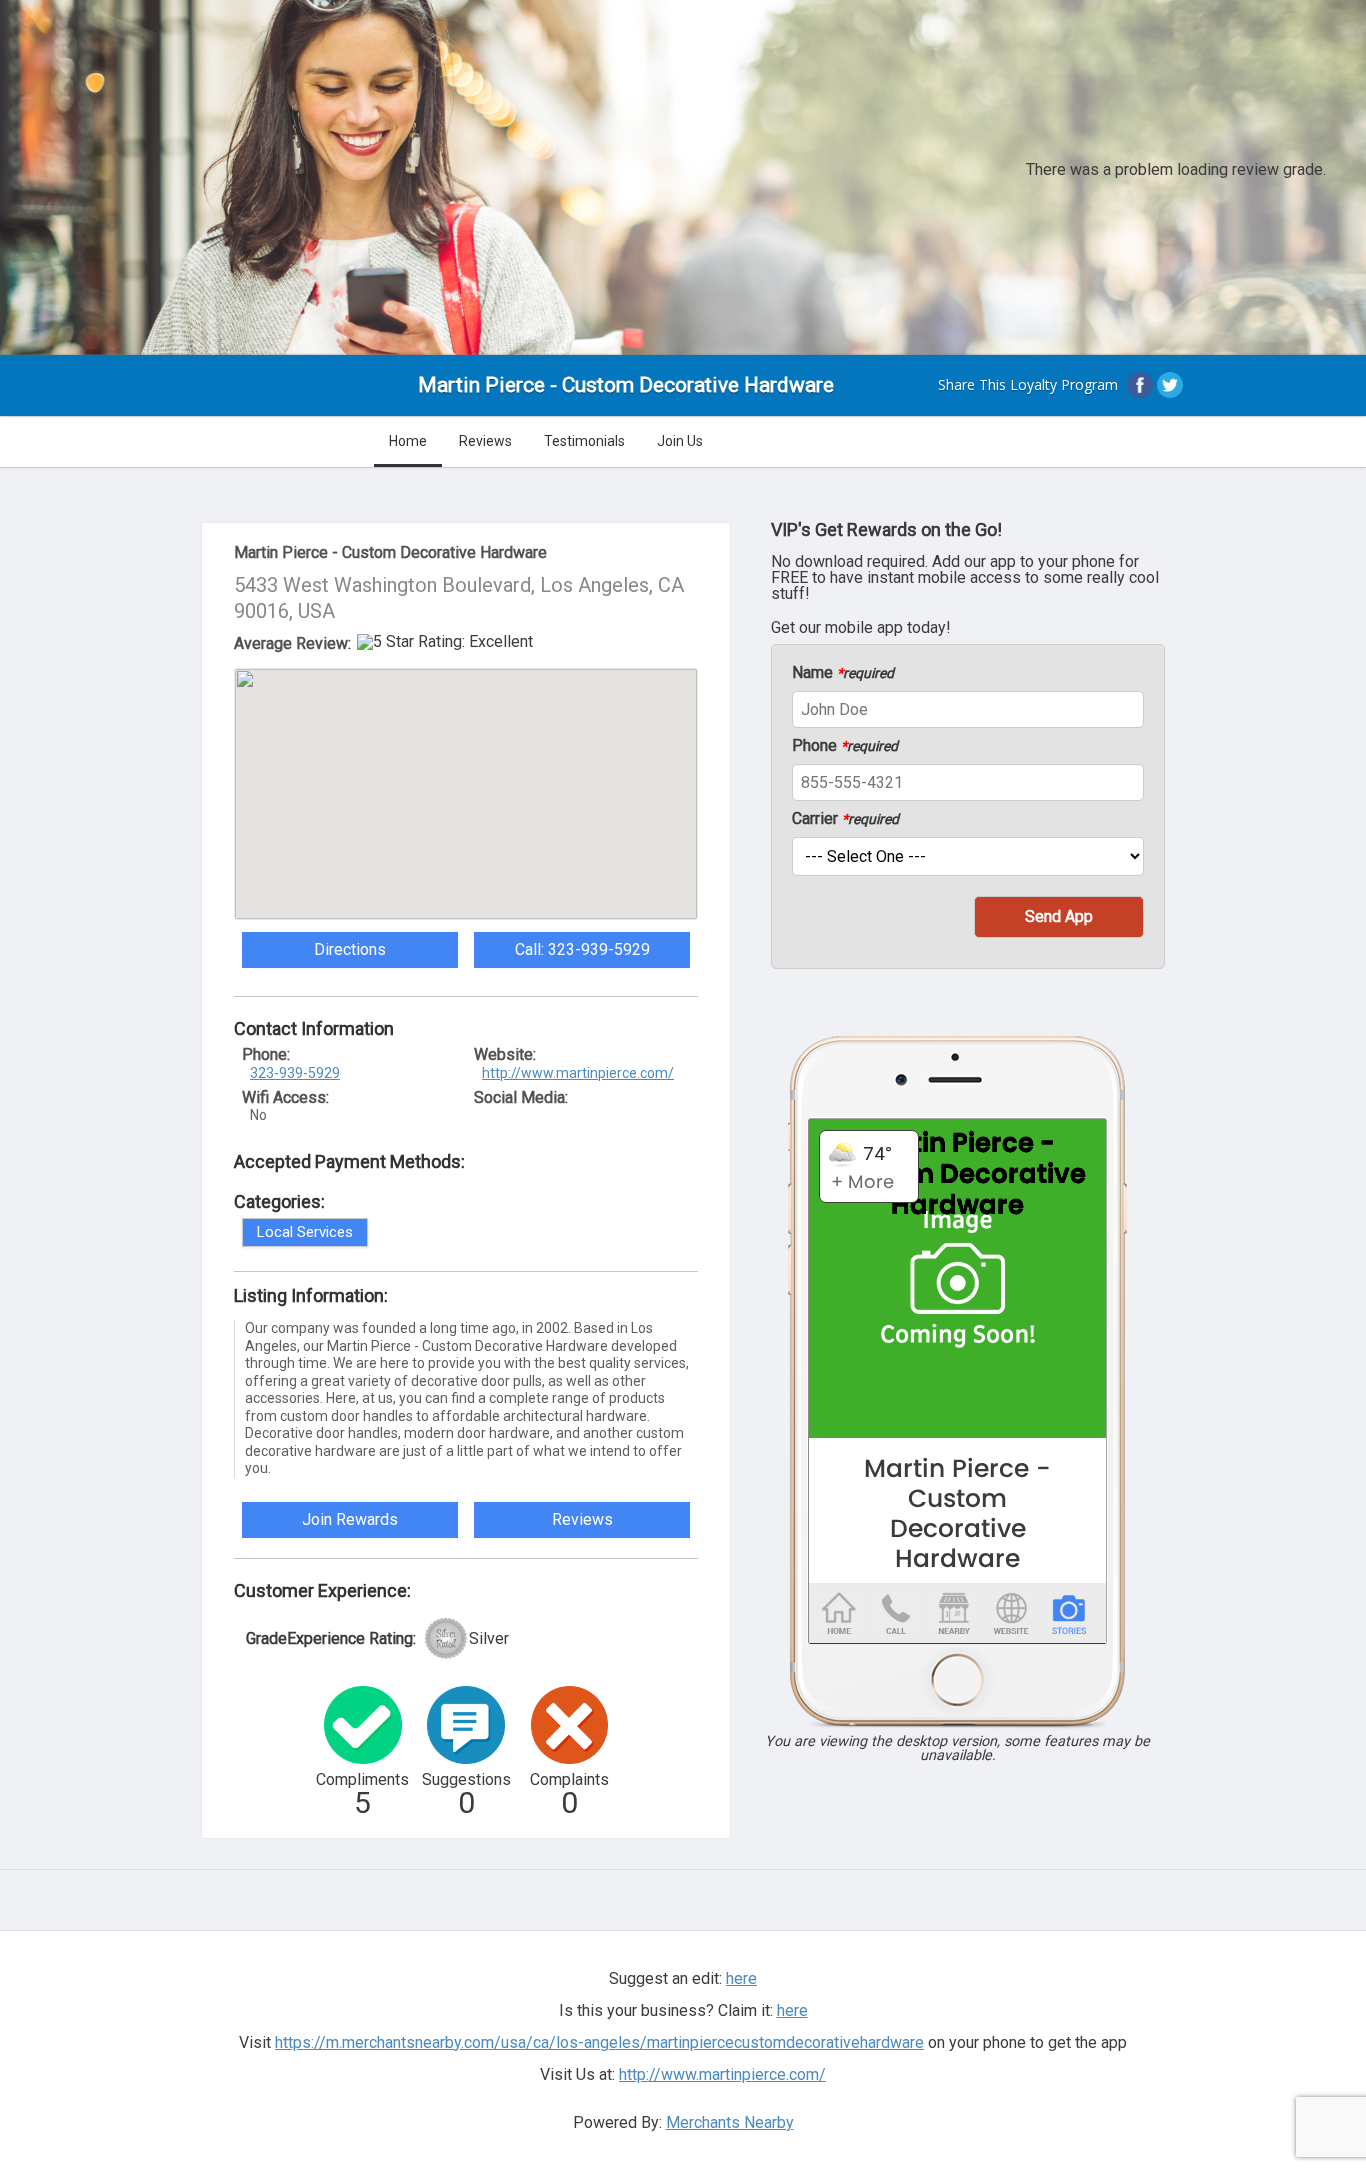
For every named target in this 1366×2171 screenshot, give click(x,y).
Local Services (305, 1232)
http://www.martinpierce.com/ (578, 1073)
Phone (845, 746)
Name (843, 673)
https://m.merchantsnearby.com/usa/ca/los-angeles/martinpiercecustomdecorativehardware (599, 2042)
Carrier (845, 819)
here (792, 2010)
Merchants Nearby (730, 2122)
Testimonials (584, 441)
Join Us (680, 441)
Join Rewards (350, 1519)
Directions (350, 949)
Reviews (485, 441)
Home (408, 441)
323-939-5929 (295, 1073)
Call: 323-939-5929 (582, 949)
